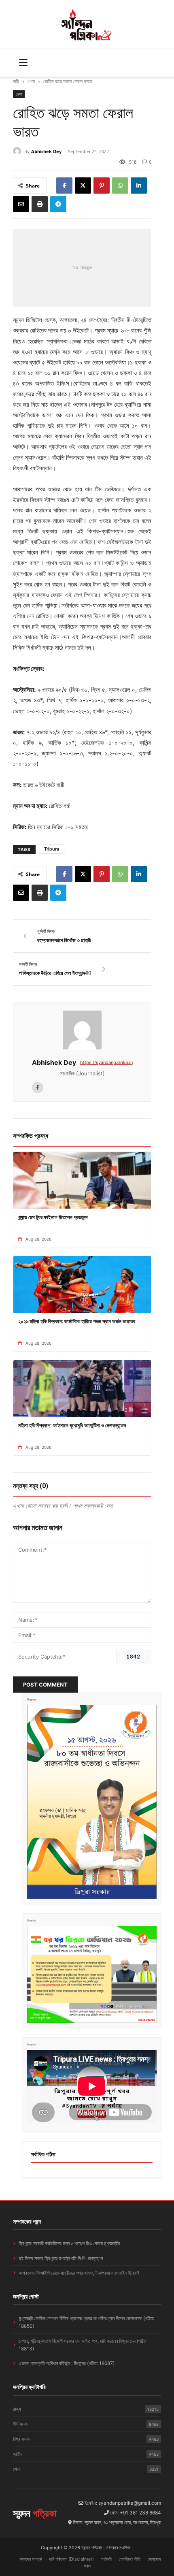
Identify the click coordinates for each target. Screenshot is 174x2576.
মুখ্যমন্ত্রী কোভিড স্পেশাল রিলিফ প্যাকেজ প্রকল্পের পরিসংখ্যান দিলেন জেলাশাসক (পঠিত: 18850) (86, 2322)
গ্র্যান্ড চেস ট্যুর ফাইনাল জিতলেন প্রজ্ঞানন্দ (53, 1217)
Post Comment (45, 1685)
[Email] (21, 204)
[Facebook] (64, 186)
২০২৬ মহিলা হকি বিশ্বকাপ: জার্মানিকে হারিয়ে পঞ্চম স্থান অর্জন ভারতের (77, 1321)
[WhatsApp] (120, 186)
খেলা (31, 81)
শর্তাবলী (106, 2559)
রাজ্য (86, 2409)
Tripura (52, 849)
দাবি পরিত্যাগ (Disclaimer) (71, 2559)
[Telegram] (58, 204)
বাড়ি (16, 81)
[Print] (40, 204)
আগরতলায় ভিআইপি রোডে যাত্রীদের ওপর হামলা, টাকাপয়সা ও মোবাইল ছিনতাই (79, 2273)
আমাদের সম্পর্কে (31, 2559)
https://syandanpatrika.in (106, 1062)
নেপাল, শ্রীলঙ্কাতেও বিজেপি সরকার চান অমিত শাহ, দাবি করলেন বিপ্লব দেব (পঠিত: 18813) (83, 2345)
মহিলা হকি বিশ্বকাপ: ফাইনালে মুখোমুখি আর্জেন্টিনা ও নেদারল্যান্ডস (72, 1425)
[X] (83, 186)
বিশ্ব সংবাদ (86, 2439)
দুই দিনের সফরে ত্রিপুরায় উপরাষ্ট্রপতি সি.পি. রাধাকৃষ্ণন (61, 2258)
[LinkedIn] (139, 186)
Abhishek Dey (46, 151)
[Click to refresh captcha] (134, 1657)
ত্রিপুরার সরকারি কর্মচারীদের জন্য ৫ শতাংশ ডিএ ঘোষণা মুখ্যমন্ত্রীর (69, 2243)
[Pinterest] (102, 186)
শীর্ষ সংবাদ (86, 2424)
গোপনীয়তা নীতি (130, 2559)
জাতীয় (86, 2454)
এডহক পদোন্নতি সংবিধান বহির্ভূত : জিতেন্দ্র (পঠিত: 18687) (67, 2363)
